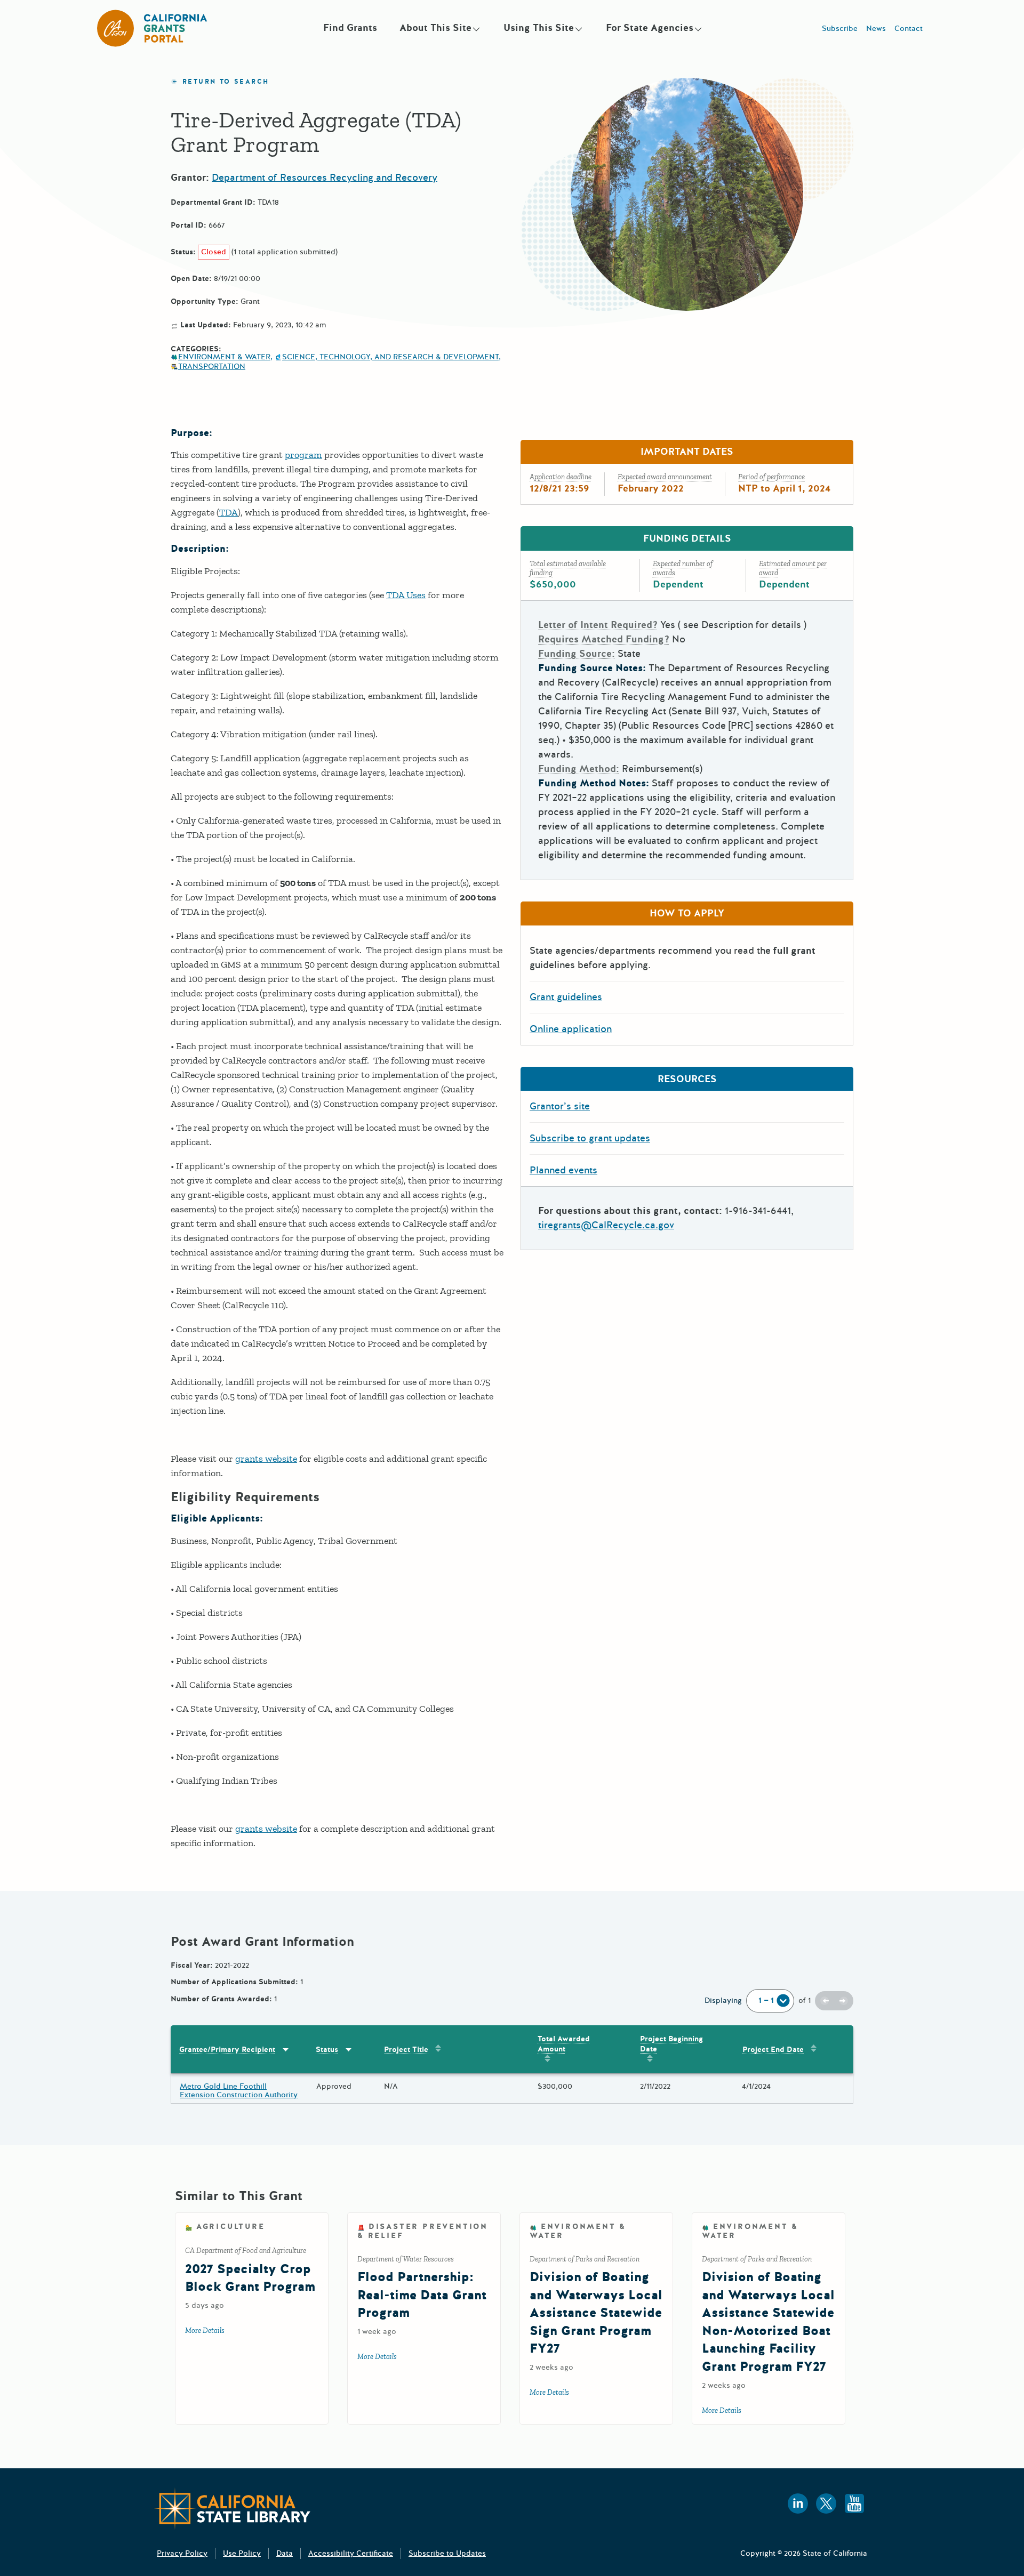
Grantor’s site (560, 1106)
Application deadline (561, 477)
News (876, 29)
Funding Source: (577, 654)
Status (327, 2050)
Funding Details (687, 538)
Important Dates (687, 452)
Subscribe (840, 29)
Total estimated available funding (568, 568)
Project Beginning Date (671, 2044)
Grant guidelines (566, 997)
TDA (229, 512)
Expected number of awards (683, 568)
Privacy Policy (182, 2553)
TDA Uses (406, 595)
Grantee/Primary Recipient (227, 2050)
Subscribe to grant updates (590, 1138)
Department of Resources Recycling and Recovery (325, 178)
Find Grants (350, 28)
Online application (571, 1029)
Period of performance (771, 477)
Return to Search (226, 82)
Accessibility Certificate (351, 2553)
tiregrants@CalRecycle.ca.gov (606, 1225)
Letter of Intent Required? (598, 625)
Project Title (406, 2050)
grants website (266, 1459)
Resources (687, 1079)
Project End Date (773, 2050)
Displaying (723, 2001)
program (303, 455)
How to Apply (687, 913)
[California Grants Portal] (153, 28)
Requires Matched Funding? (604, 639)
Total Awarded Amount (564, 2044)
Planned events (563, 1170)
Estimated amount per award (793, 568)
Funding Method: (579, 769)
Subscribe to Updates (447, 2553)
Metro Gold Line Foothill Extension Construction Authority (239, 2091)
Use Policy (242, 2553)
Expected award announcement (665, 477)
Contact (909, 29)
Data (285, 2553)
